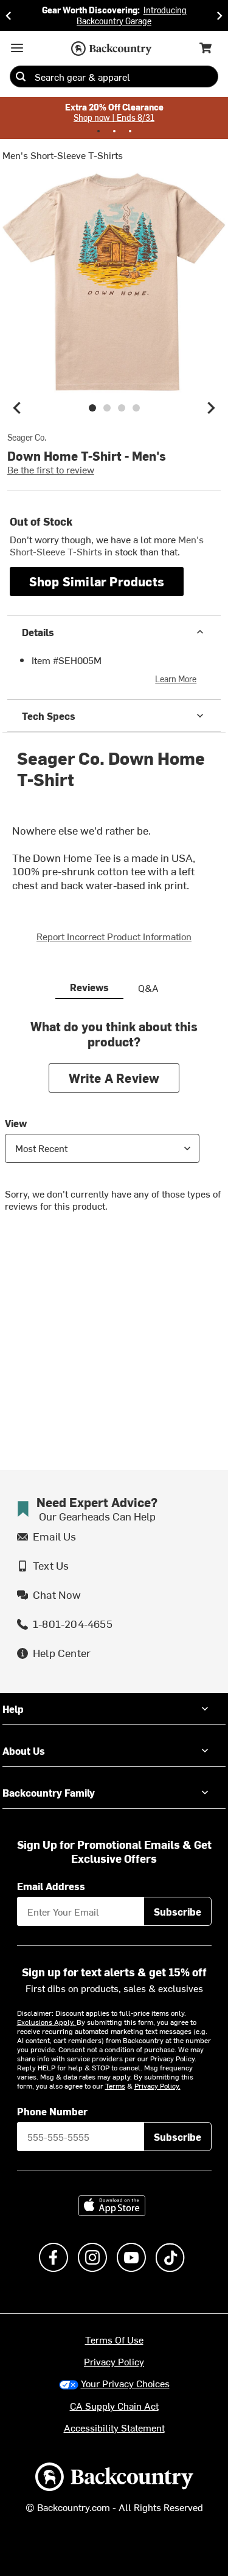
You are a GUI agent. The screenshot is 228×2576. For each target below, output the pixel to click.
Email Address (51, 1886)
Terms (115, 2086)
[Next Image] (211, 408)
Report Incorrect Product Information (114, 936)
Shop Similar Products (97, 581)
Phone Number (52, 2111)
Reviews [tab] (89, 987)
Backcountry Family (49, 1792)
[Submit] (21, 76)
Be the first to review (51, 469)
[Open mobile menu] (17, 48)
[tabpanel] (114, 1125)
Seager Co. (27, 438)
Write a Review (114, 1078)
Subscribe (178, 1911)
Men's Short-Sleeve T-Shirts (63, 155)
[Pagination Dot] (98, 131)
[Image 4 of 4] (136, 408)
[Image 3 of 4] (122, 408)
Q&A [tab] (148, 988)
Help (13, 1709)
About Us (24, 1751)
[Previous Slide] (9, 15)
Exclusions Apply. (47, 2022)
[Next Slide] (219, 15)
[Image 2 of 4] (107, 408)
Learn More (176, 679)
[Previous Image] (17, 408)
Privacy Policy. (157, 2086)
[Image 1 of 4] (92, 408)
